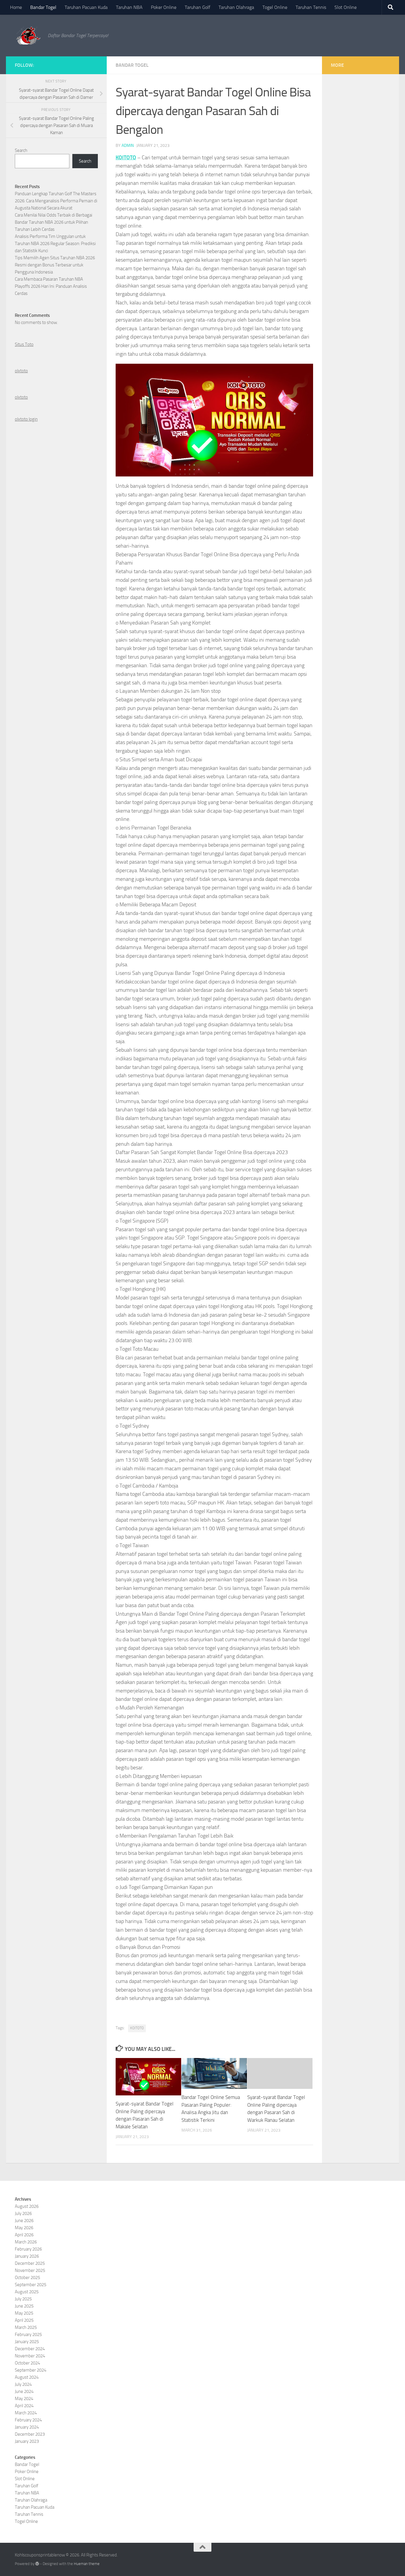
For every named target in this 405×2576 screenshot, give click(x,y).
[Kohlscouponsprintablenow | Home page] (28, 36)
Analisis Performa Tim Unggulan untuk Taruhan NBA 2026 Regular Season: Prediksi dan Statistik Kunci (55, 244)
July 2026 (23, 2213)
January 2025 (27, 2342)
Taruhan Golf (197, 7)
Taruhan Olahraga (236, 7)
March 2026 (26, 2242)
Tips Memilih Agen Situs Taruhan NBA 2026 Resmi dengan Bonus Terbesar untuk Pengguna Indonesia (55, 265)
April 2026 (24, 2235)
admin (128, 146)
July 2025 (23, 2299)
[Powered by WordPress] (37, 2564)
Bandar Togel (43, 7)
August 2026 (27, 2206)
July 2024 (23, 2384)
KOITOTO (126, 158)
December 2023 (30, 2434)
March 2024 (26, 2413)
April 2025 (24, 2320)
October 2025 (27, 2278)
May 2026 (24, 2228)
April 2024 (24, 2406)
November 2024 (30, 2356)
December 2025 (30, 2263)
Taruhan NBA (129, 7)
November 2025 (30, 2270)
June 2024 (24, 2391)
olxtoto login (26, 419)
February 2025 (28, 2335)
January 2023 (27, 2441)
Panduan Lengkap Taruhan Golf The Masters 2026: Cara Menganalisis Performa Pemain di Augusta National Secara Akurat (56, 201)
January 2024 (27, 2427)
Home (16, 7)
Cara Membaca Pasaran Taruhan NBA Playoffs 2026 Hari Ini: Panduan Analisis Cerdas (51, 286)
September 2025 (31, 2285)
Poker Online (164, 7)
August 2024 (27, 2377)
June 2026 (24, 2221)
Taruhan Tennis (311, 7)
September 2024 (31, 2370)
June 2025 (24, 2306)
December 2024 (30, 2349)
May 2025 (24, 2313)
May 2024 (24, 2399)
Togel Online (275, 7)
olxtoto (21, 371)
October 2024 (27, 2363)
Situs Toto (24, 344)
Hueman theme (87, 2564)
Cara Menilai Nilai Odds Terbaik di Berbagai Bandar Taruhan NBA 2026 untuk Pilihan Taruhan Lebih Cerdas (54, 222)
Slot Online (346, 7)
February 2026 (28, 2249)
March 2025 (26, 2327)
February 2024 (28, 2420)
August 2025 (27, 2292)
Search (21, 150)
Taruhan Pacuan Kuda (86, 7)
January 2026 (27, 2256)
